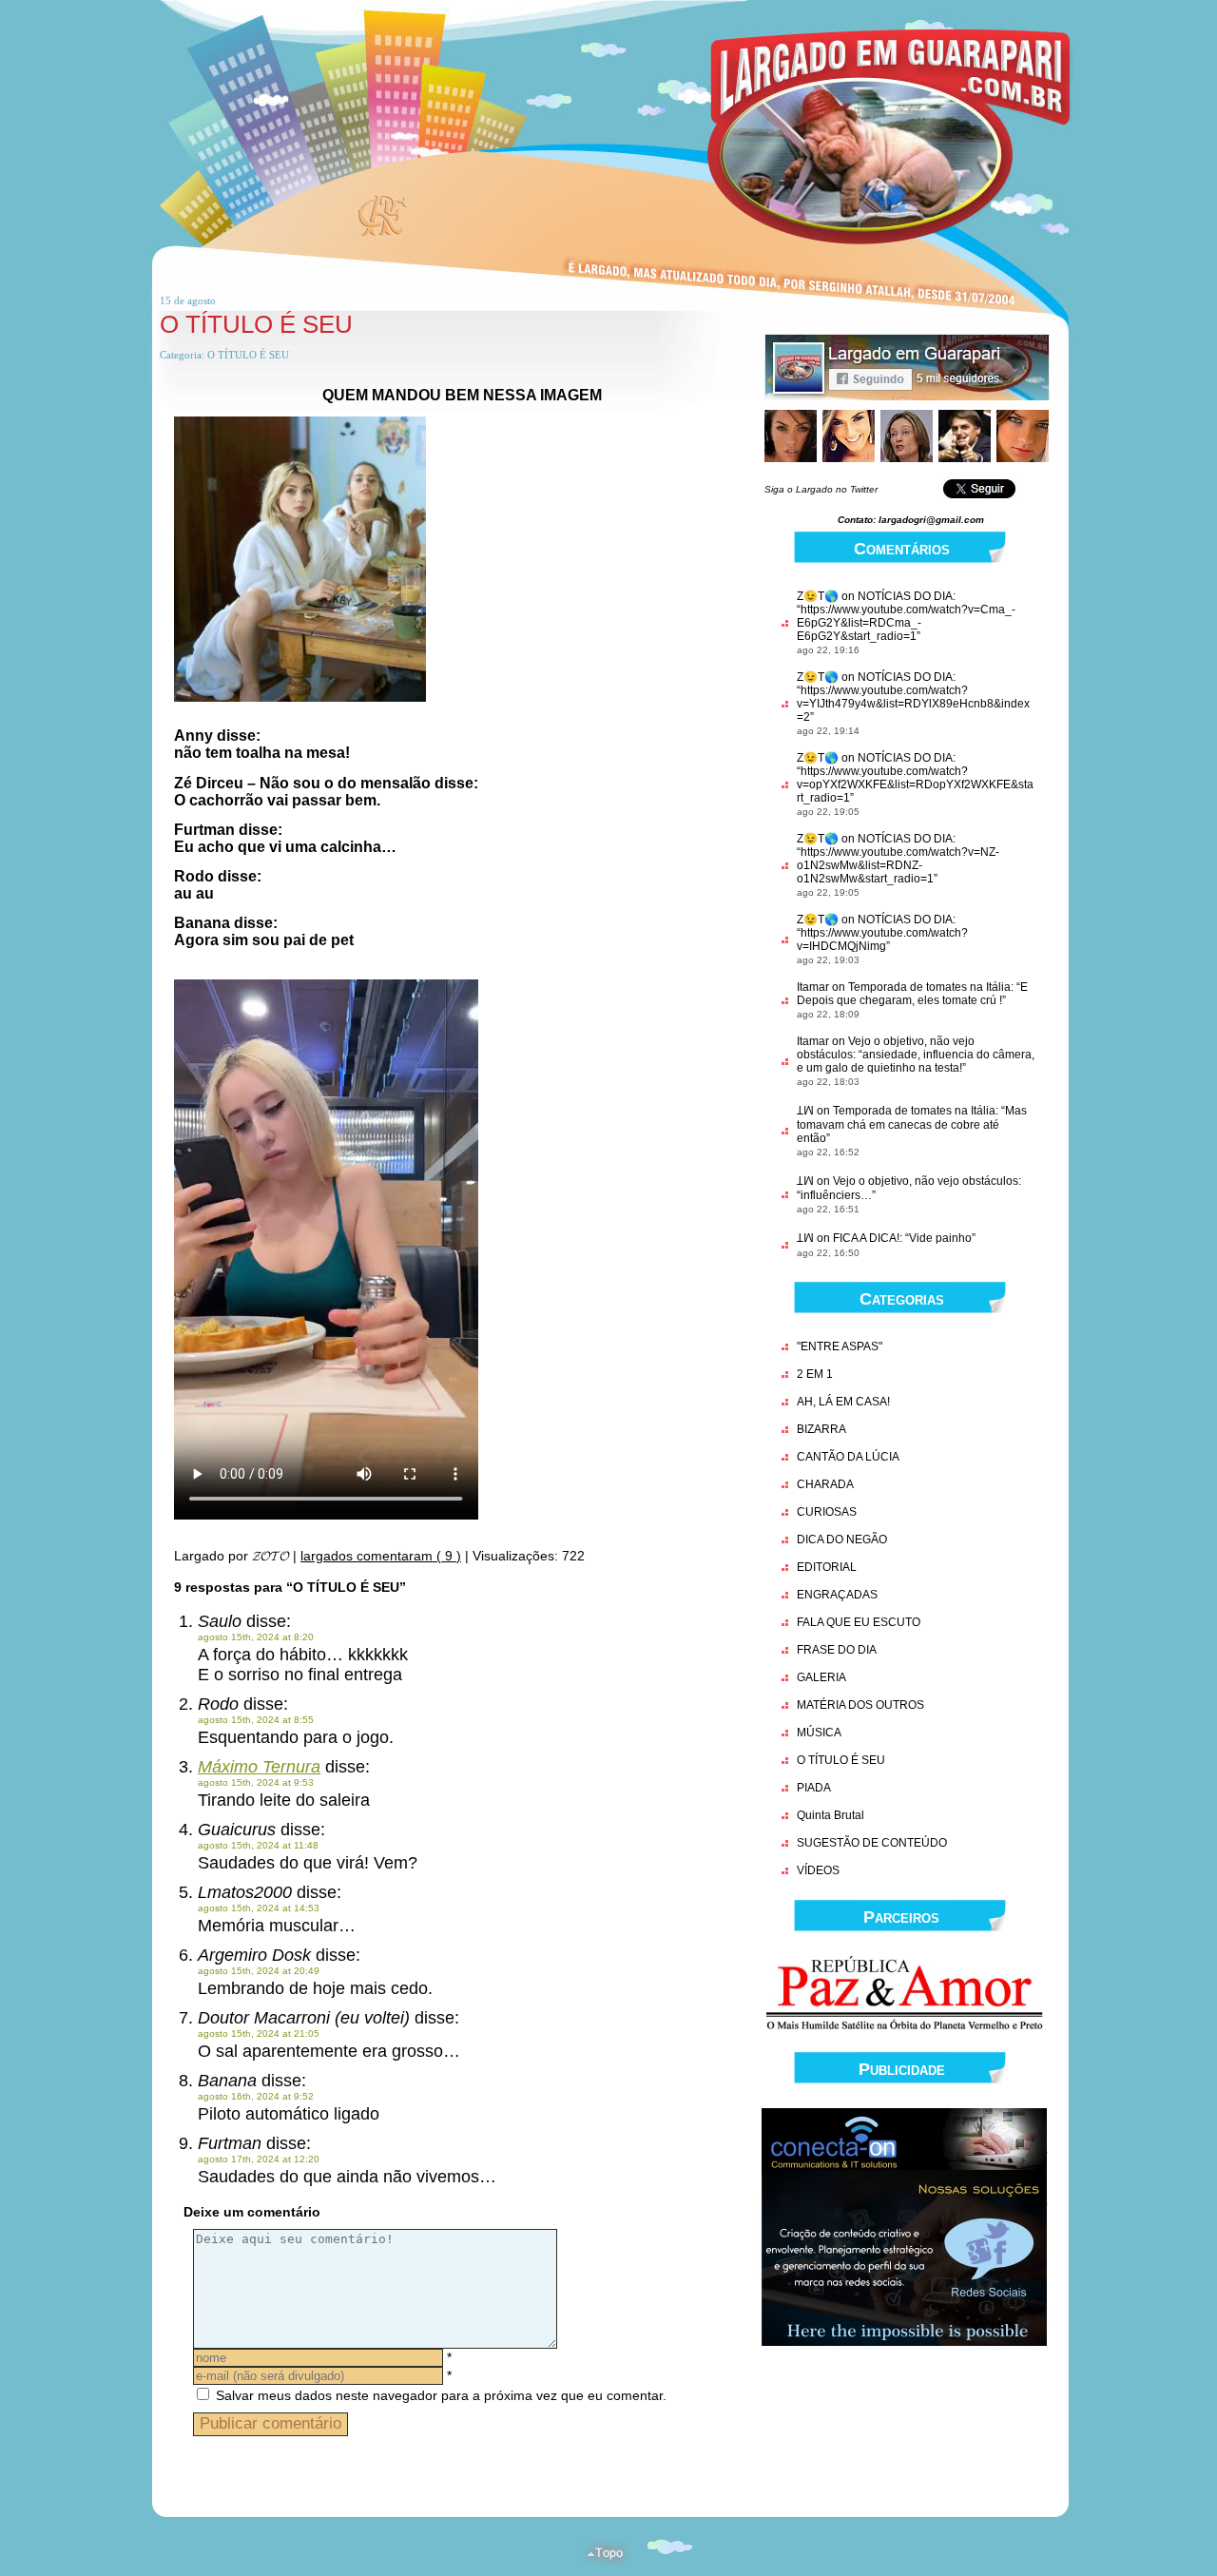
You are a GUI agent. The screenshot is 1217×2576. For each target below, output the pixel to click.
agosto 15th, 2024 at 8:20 (256, 1637)
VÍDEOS (818, 1870)
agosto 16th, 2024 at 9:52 (256, 2096)
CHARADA (825, 1484)
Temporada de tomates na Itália (929, 987)
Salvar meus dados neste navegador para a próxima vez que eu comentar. (441, 2395)
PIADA (814, 1788)
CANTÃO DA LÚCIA (848, 1457)
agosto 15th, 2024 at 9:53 (256, 1782)
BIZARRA (821, 1429)
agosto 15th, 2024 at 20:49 (259, 1971)
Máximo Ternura (259, 1767)
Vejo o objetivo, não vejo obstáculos (926, 1181)
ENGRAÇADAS (837, 1595)
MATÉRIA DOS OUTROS (860, 1705)
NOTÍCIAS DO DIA (905, 596)
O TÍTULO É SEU (256, 324)
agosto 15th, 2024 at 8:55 (256, 1720)
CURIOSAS (827, 1512)
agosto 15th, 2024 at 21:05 (259, 2034)
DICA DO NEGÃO (842, 1540)
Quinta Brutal (831, 1815)
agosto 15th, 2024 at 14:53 (259, 1908)
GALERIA (821, 1677)
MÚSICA (819, 1733)
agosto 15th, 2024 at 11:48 (258, 1845)
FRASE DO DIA (837, 1650)
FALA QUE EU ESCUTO (859, 1622)
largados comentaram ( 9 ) (381, 1556)
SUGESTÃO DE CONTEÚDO (872, 1843)
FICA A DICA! (866, 1238)
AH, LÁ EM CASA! (843, 1402)
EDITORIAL (827, 1567)
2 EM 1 (815, 1374)
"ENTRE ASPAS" (840, 1346)
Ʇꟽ (805, 1111)
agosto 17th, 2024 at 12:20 (259, 2159)
